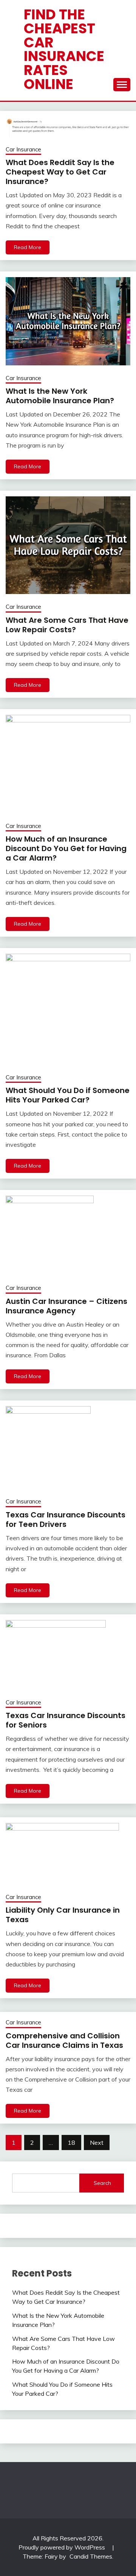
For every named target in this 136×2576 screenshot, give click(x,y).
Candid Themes (91, 2556)
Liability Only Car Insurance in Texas (63, 1915)
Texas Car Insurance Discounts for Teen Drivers (66, 1520)
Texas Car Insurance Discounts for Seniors (66, 1720)
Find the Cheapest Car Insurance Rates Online (64, 49)
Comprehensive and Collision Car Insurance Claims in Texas (64, 2040)
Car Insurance (23, 149)
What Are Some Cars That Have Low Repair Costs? (67, 625)
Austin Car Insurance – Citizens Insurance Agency (66, 1306)
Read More (28, 247)
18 (71, 2143)
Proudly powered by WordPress (63, 2547)
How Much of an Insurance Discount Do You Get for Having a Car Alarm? (66, 848)
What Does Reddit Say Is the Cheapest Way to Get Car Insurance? (60, 172)
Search (102, 2183)
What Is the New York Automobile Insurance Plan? (60, 396)
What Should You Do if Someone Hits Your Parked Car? (68, 1095)
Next (97, 2143)
